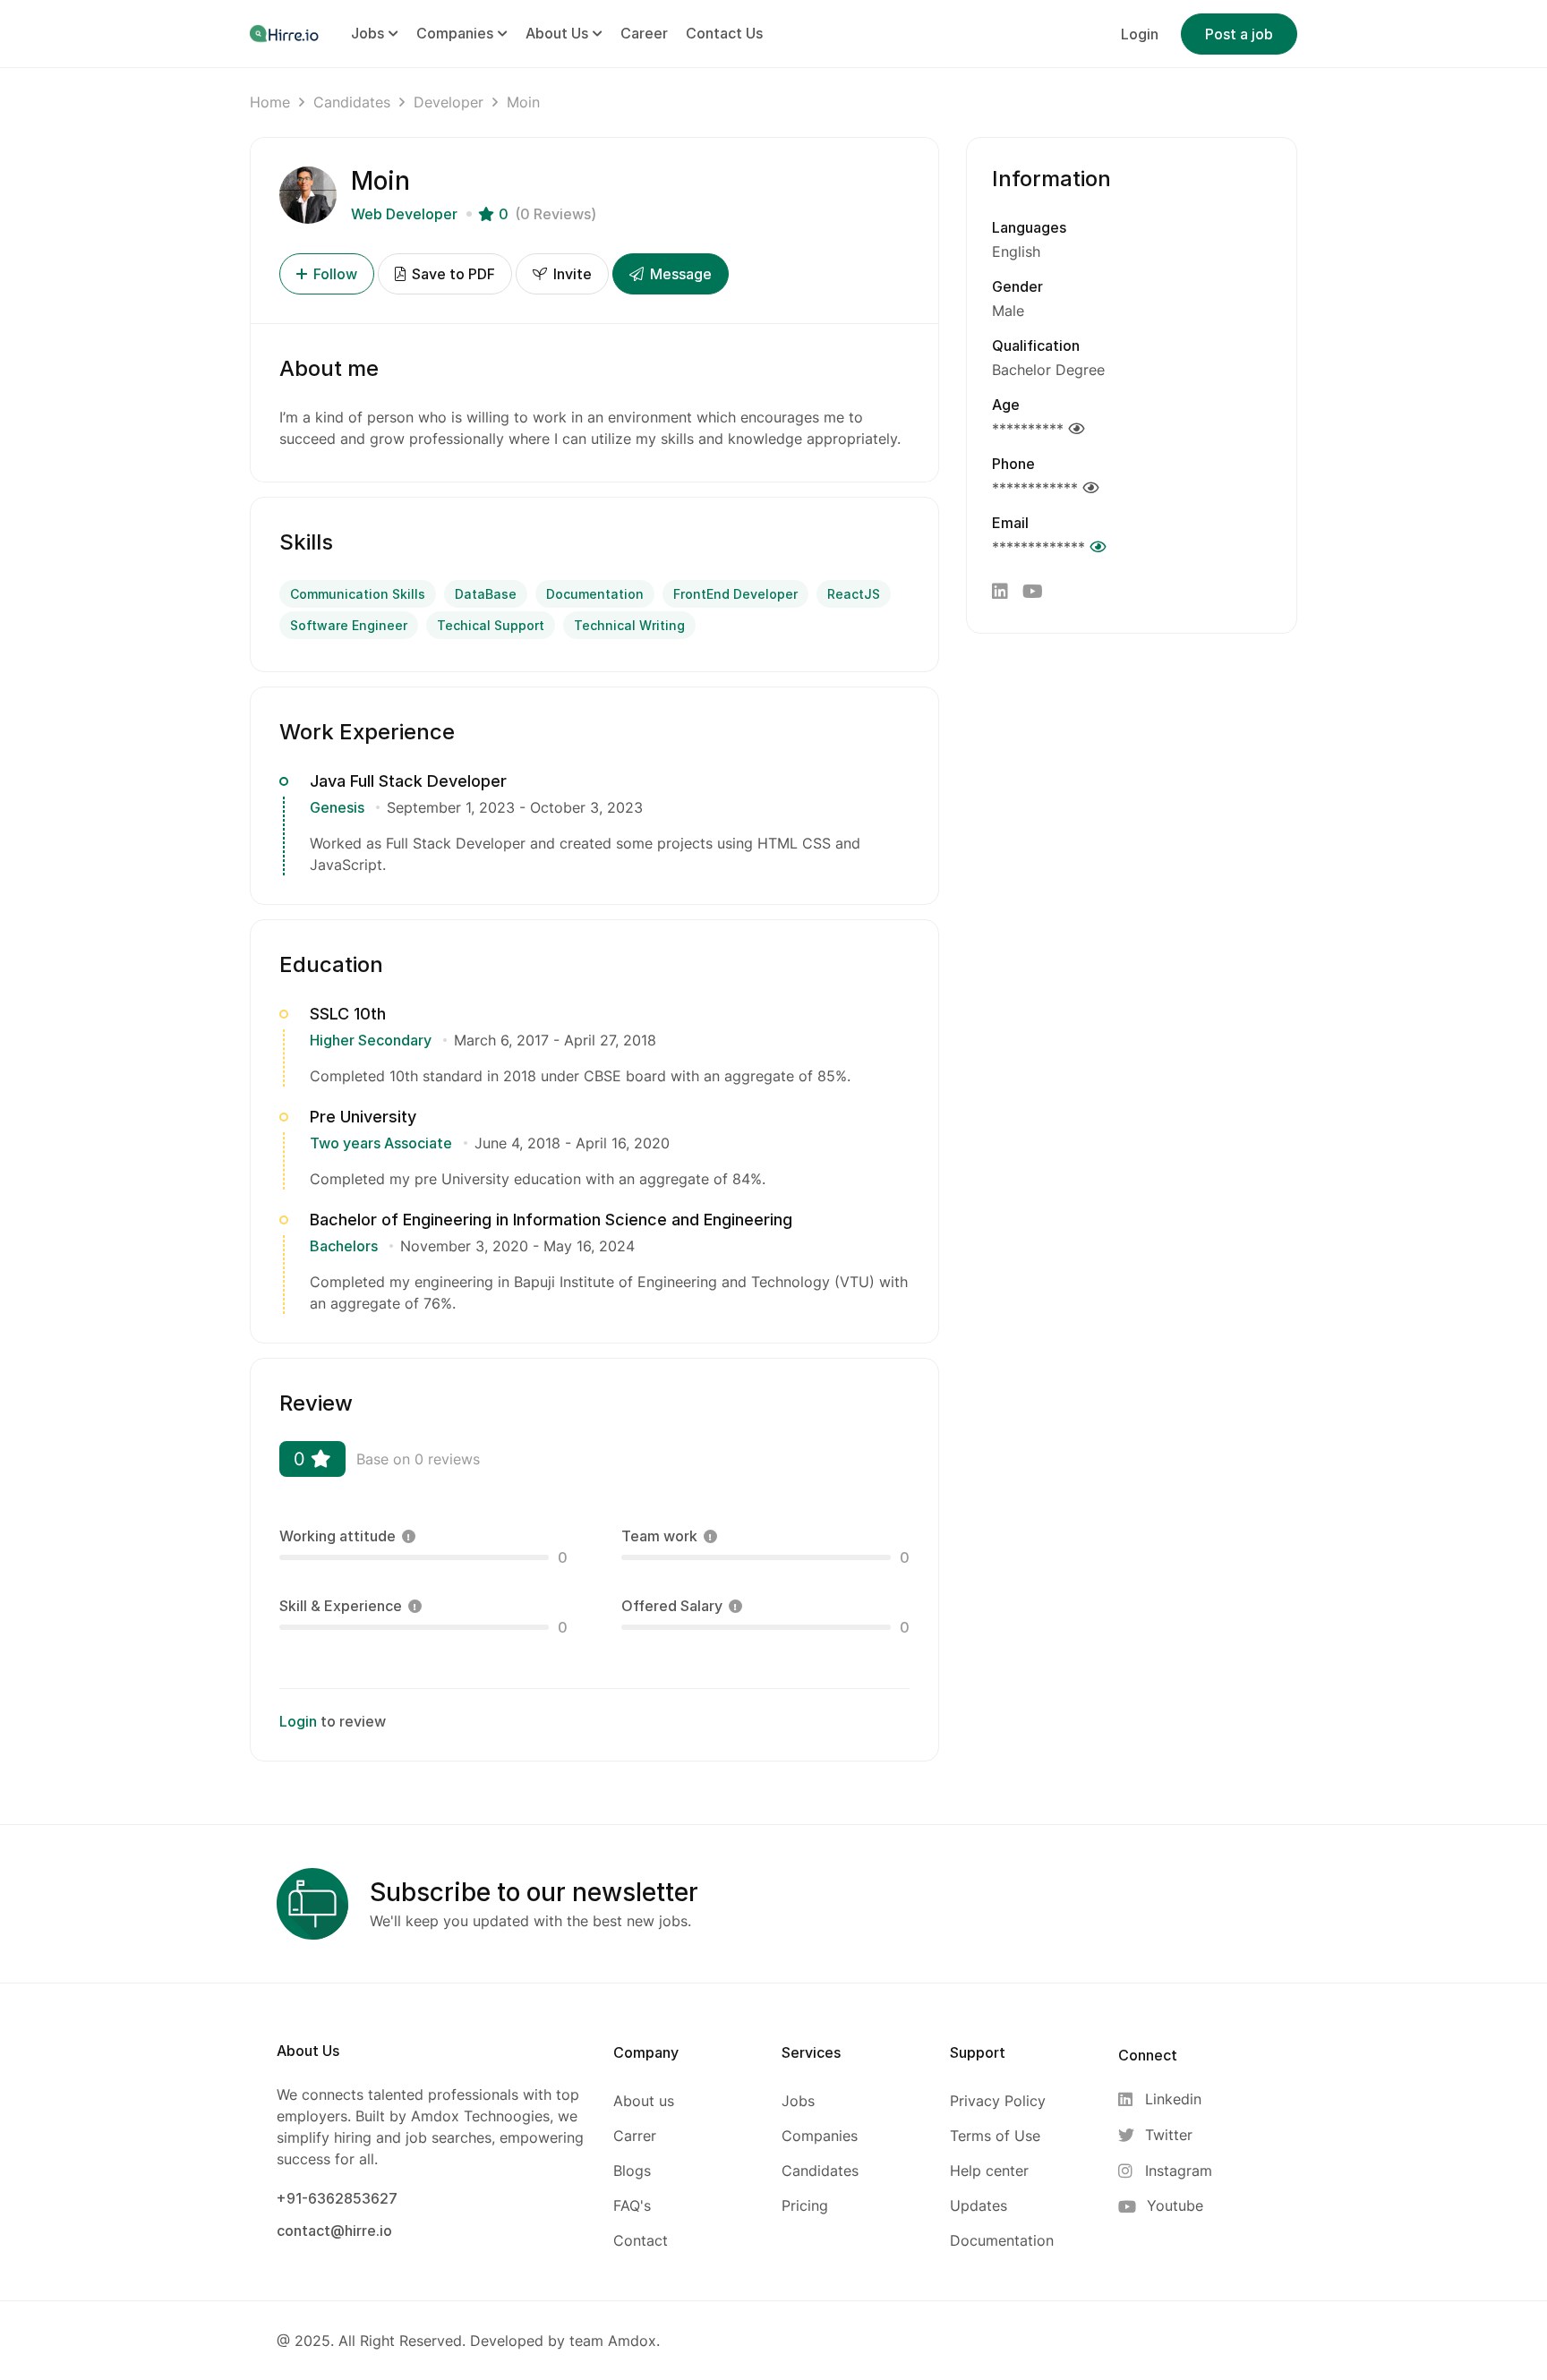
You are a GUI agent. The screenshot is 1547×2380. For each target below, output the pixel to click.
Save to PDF (452, 274)
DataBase (486, 594)
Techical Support (491, 625)
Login (1140, 34)
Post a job (1239, 34)
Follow (335, 274)
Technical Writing (629, 625)
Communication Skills (358, 594)
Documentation (595, 594)
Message (679, 274)
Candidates (352, 102)
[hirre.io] (286, 33)
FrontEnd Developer (735, 594)
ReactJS (854, 594)
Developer (449, 102)
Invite (571, 274)
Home (270, 102)
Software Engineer (349, 625)
